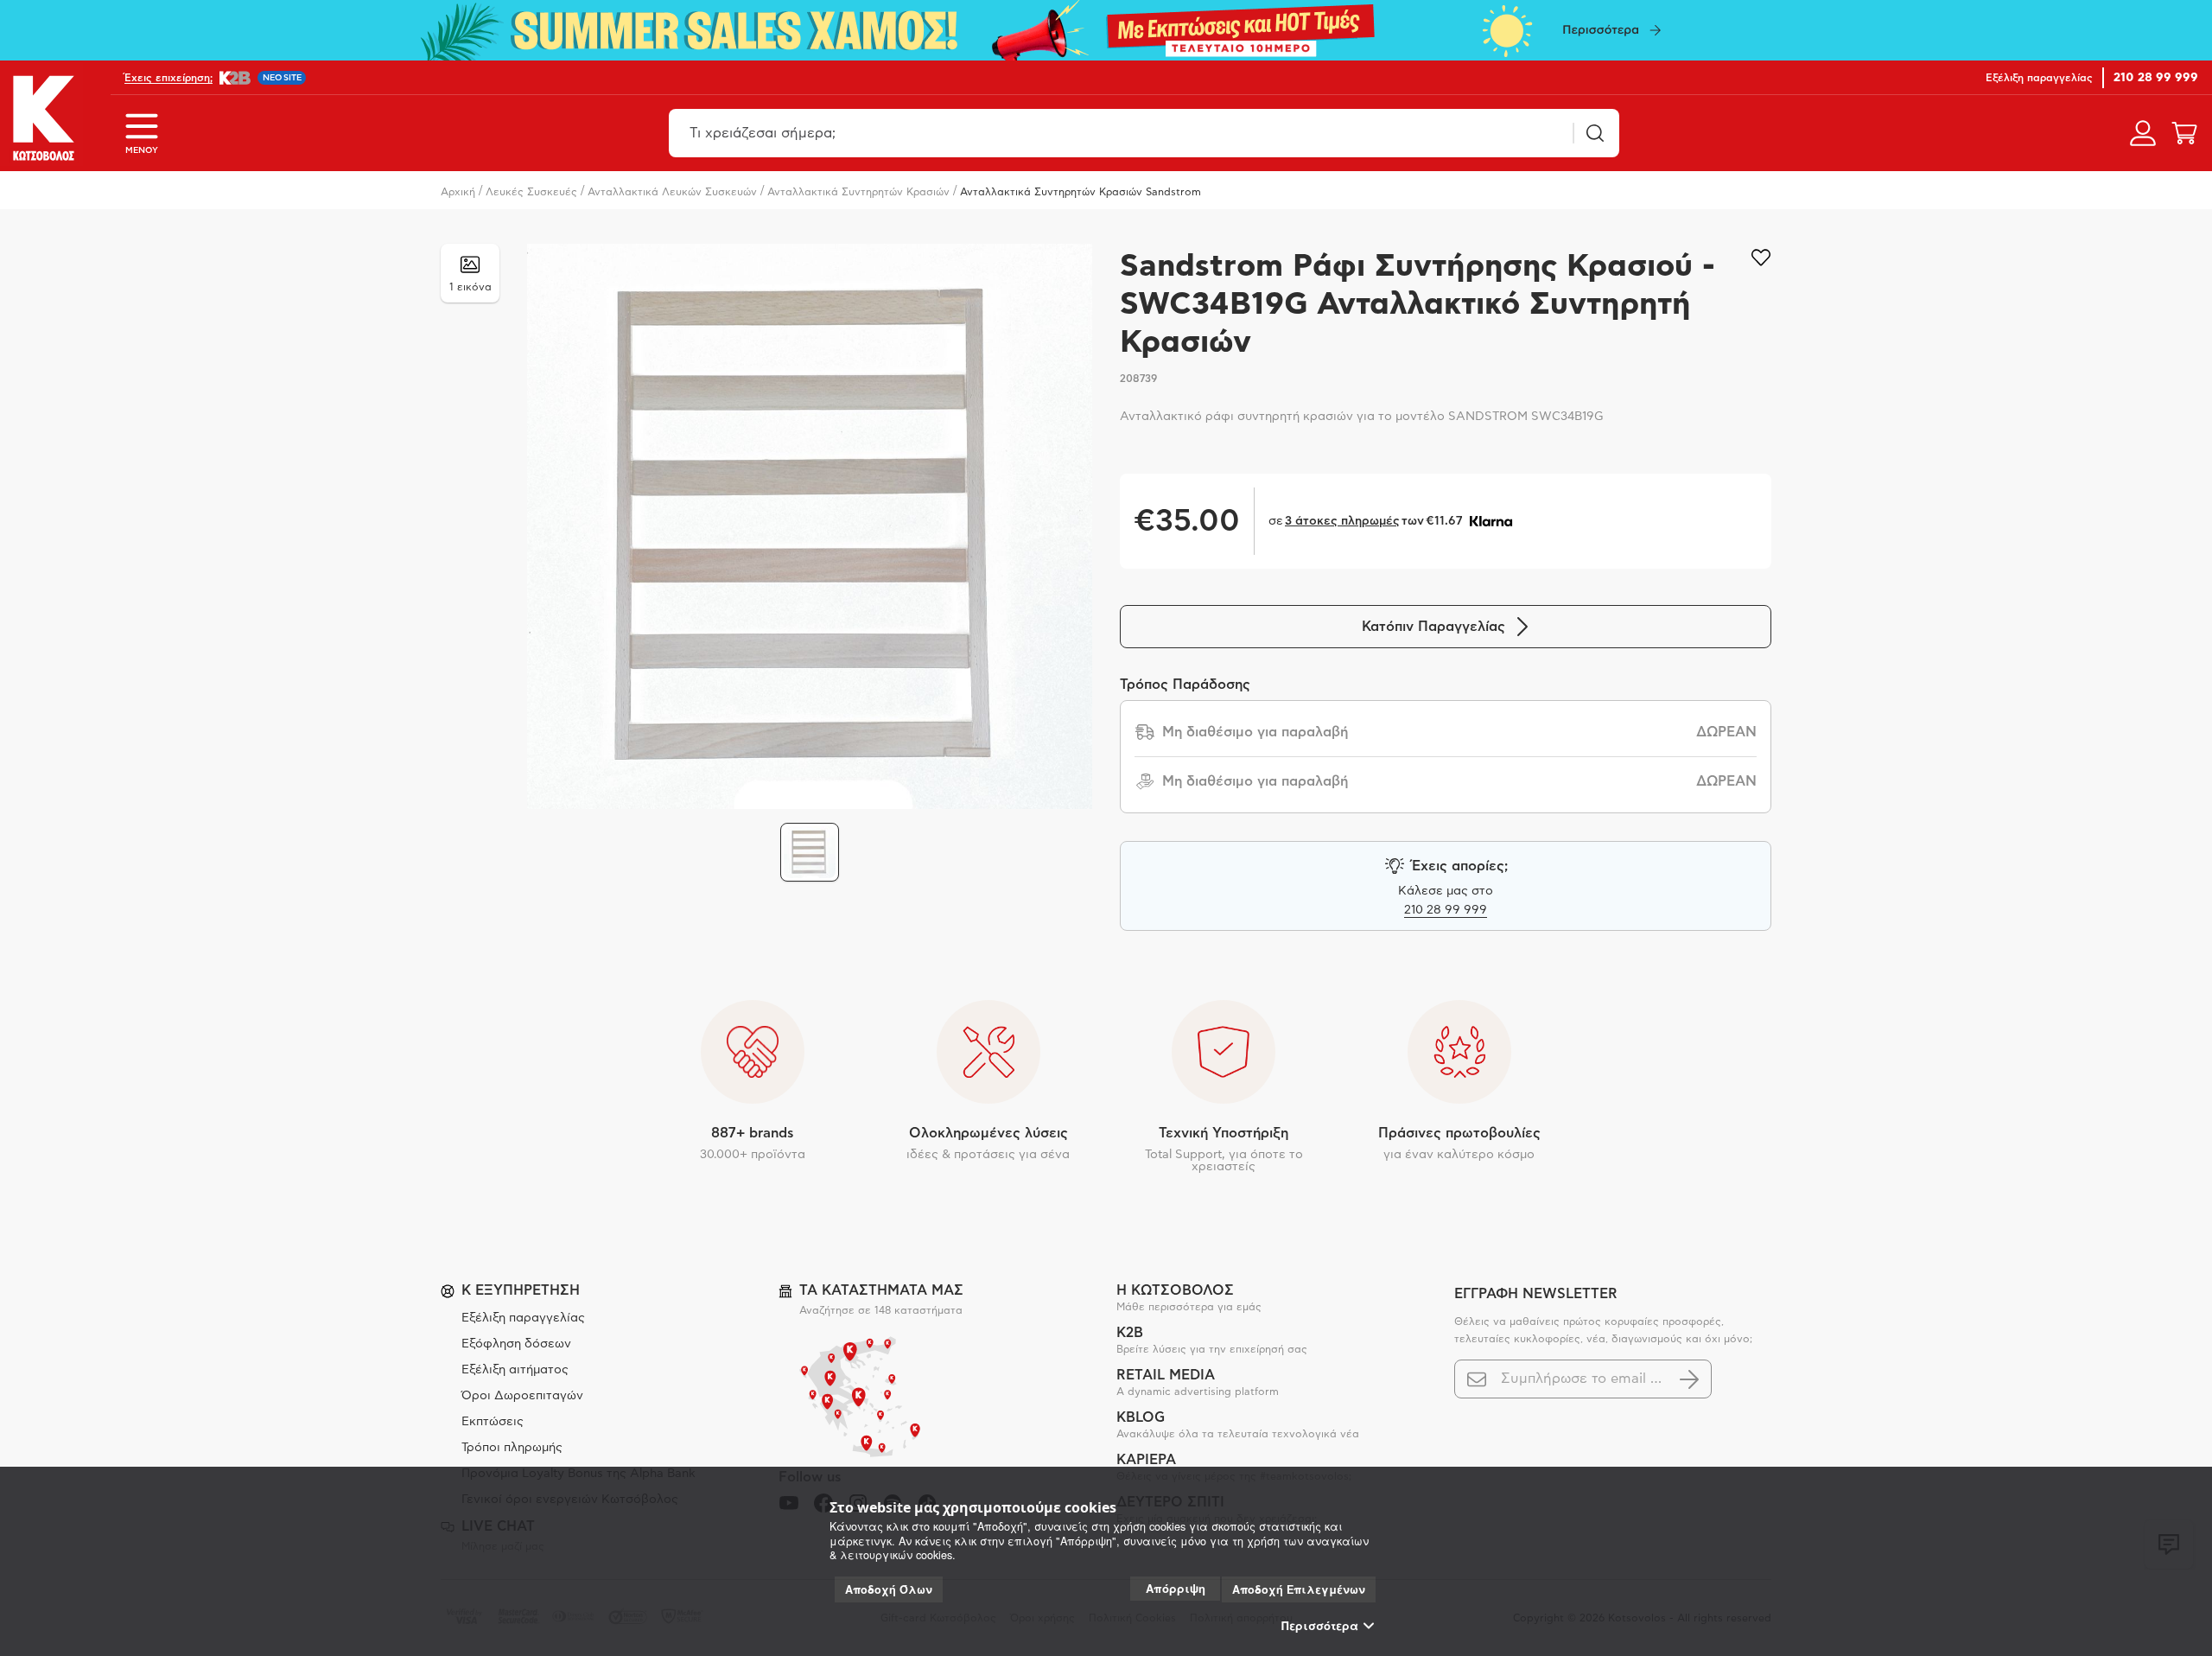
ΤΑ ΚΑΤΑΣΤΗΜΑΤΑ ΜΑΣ (881, 1290)
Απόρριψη (1176, 1588)
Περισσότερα (1320, 1626)
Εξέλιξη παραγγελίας (523, 1318)
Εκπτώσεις (493, 1422)
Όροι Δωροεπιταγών (522, 1396)
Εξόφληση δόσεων (516, 1344)
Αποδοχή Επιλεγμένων (1299, 1589)
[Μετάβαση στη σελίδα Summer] (1106, 30)
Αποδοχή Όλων (889, 1589)
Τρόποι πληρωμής (512, 1448)
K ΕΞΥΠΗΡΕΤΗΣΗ (521, 1290)
